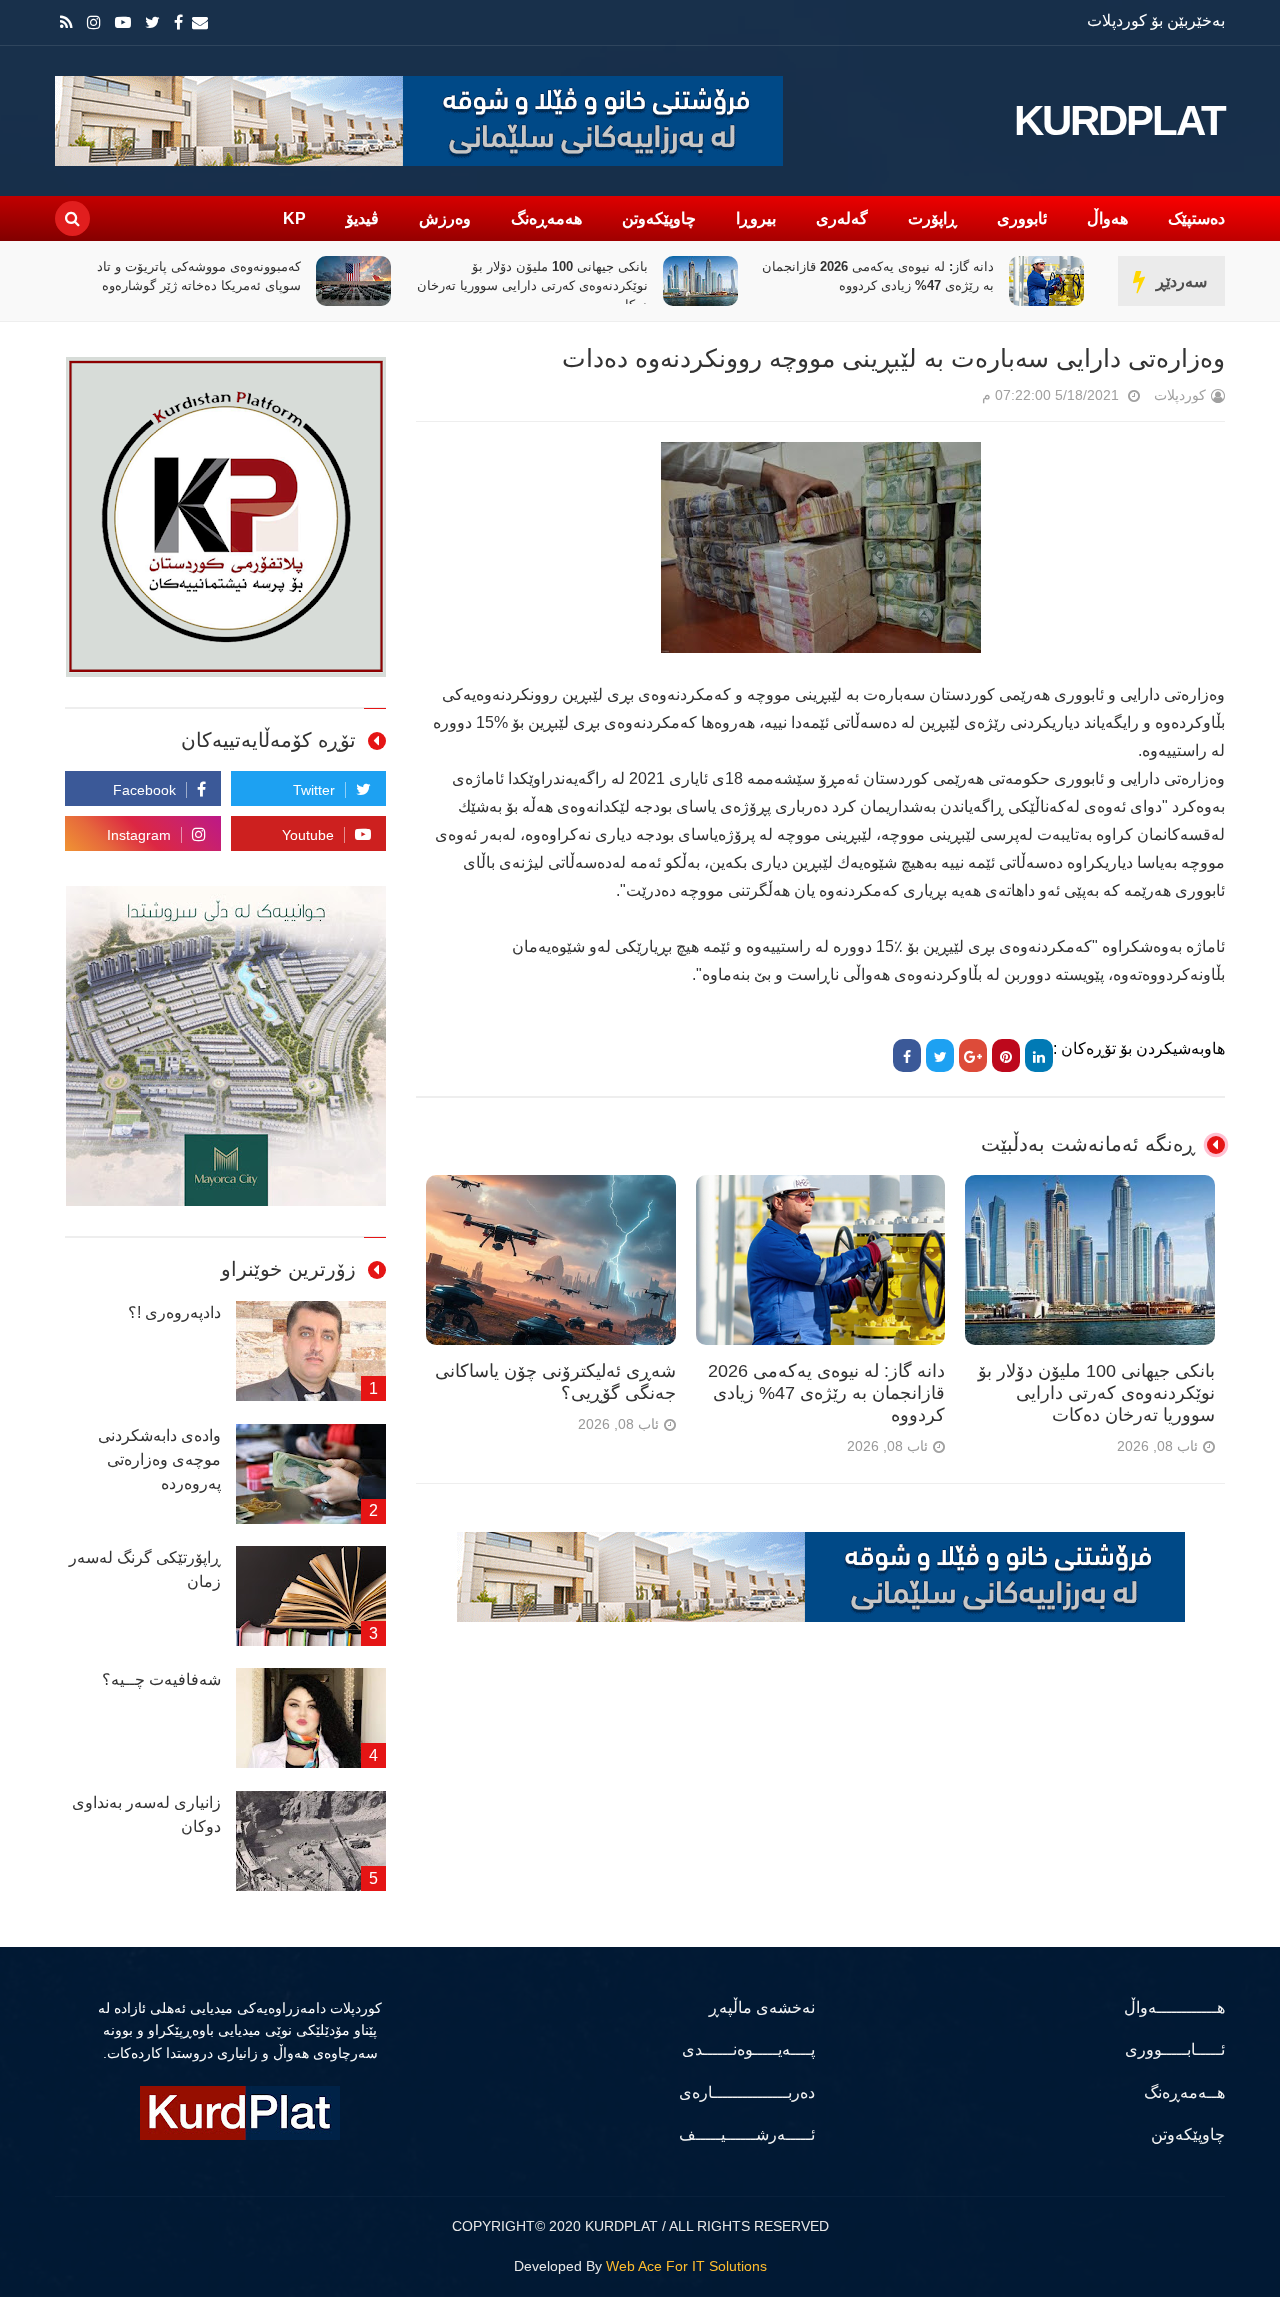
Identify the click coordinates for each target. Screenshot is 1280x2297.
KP (294, 218)
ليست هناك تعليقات (954, 399)
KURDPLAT (1119, 121)
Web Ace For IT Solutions (686, 2266)
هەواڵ (1107, 218)
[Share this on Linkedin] (1039, 1055)
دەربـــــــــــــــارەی (747, 2092)
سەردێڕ (1181, 281)
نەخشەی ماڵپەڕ (762, 2007)
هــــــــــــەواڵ (1174, 2007)
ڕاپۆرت (932, 218)
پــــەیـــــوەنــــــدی (748, 2049)
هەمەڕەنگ (546, 218)
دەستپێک (1196, 218)
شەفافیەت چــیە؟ (161, 1679)
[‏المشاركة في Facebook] (907, 1055)
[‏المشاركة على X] (940, 1055)
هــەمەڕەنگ (1184, 2092)
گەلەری (842, 218)
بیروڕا (756, 218)
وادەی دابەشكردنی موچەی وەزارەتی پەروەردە (159, 1459)
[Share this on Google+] (973, 1055)
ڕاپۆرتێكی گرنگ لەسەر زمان (145, 1569)
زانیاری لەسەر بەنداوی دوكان (146, 1814)
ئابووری (1022, 218)
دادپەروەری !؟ (174, 1312)
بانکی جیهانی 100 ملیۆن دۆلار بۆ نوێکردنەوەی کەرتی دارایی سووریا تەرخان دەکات (532, 285)
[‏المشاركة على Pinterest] (1006, 1055)
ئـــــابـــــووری (1175, 2049)
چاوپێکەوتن (659, 218)
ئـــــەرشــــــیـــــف (747, 2134)
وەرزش (445, 218)
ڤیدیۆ (362, 218)
